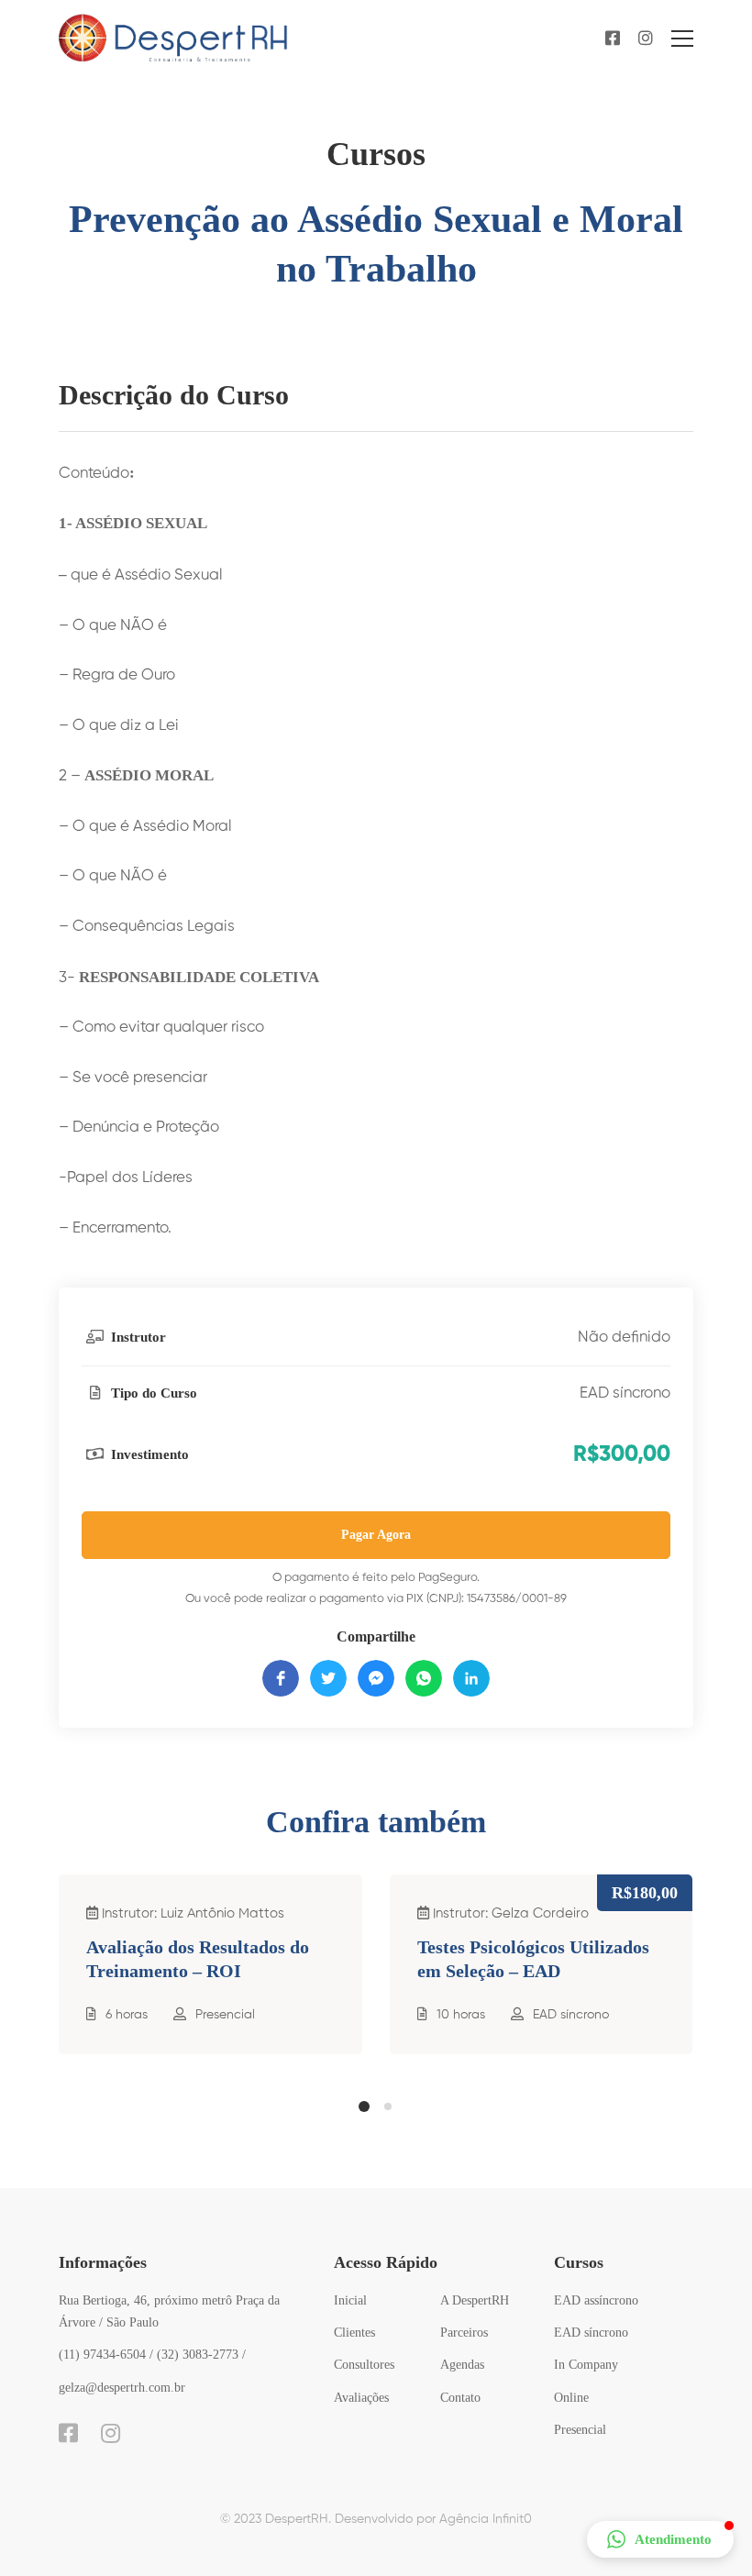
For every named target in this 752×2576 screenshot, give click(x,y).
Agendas (462, 2365)
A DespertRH (475, 2300)
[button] (364, 2106)
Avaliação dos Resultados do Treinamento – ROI (198, 1959)
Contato (460, 2398)
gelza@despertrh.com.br (122, 2388)
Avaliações (361, 2398)
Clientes (354, 2333)
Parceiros (464, 2333)
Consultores (364, 2365)
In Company (586, 2365)
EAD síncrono (625, 1393)
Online (571, 2398)
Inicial (350, 2300)
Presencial (225, 2015)
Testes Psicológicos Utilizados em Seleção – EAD (533, 1959)
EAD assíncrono (596, 2300)
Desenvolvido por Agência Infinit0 (433, 2519)
